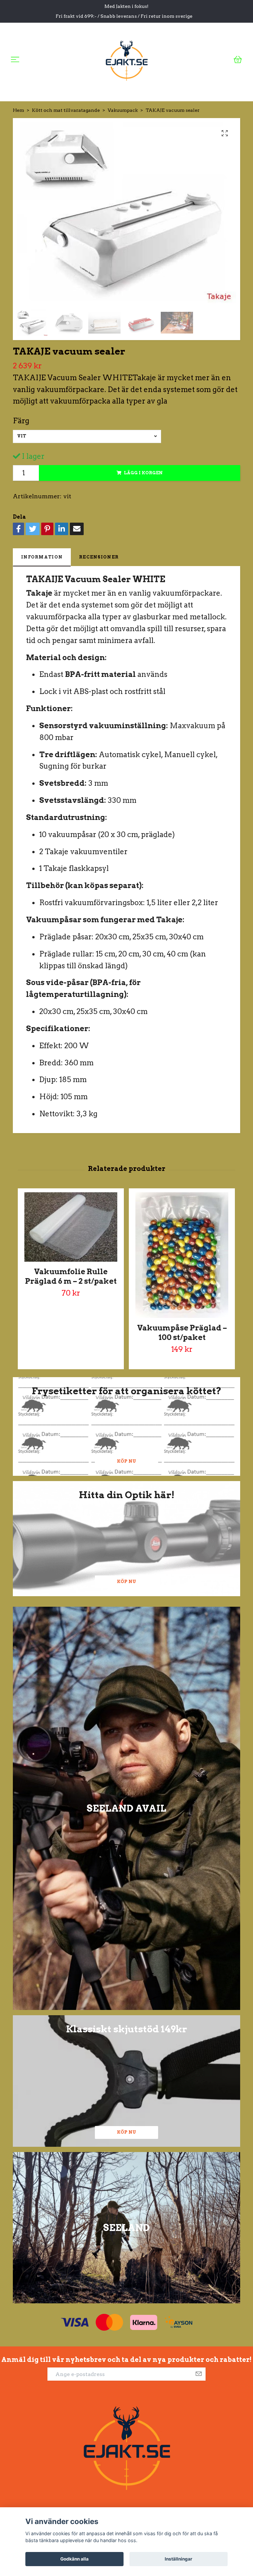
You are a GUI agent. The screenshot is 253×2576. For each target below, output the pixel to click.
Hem (18, 110)
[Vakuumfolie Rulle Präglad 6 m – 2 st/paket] (71, 1227)
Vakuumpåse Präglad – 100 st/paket (182, 1333)
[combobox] (87, 436)
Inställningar (179, 2559)
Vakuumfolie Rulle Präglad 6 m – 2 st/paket (71, 1276)
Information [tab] (42, 557)
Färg (21, 421)
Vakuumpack (123, 110)
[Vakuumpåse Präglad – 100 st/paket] (182, 1255)
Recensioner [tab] (99, 557)
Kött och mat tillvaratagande (66, 110)
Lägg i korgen (143, 473)
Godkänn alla (74, 2559)
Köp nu (126, 1461)
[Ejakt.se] (126, 59)
